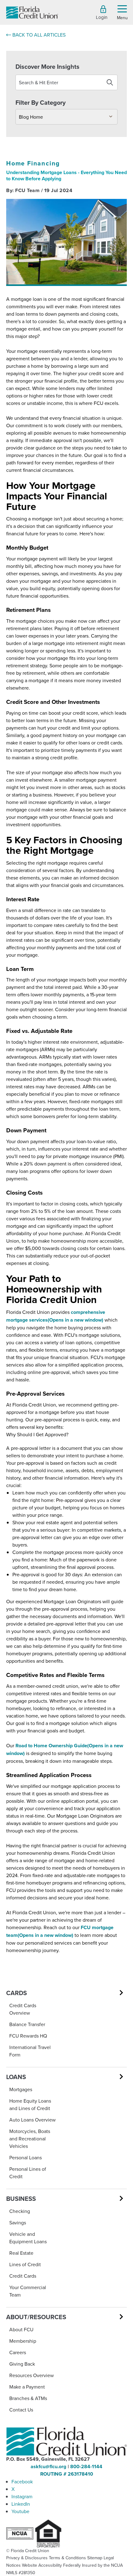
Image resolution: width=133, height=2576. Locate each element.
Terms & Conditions (67, 2558)
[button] (122, 12)
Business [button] (21, 2199)
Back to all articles (39, 35)
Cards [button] (17, 1993)
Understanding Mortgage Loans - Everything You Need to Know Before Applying (66, 176)
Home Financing (33, 163)
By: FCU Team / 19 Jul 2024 (39, 190)
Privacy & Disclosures (27, 2558)
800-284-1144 (86, 2466)
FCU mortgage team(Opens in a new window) (60, 1931)
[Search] (110, 82)
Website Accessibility (42, 2565)
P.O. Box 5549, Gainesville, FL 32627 (48, 2459)
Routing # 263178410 (67, 2474)
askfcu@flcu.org (48, 2466)
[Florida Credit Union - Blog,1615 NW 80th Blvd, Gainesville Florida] (32, 13)
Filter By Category (41, 102)
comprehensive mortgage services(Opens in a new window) (56, 1316)
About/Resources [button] (36, 2317)
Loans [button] (16, 2077)
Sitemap (95, 2558)
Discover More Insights (47, 66)
